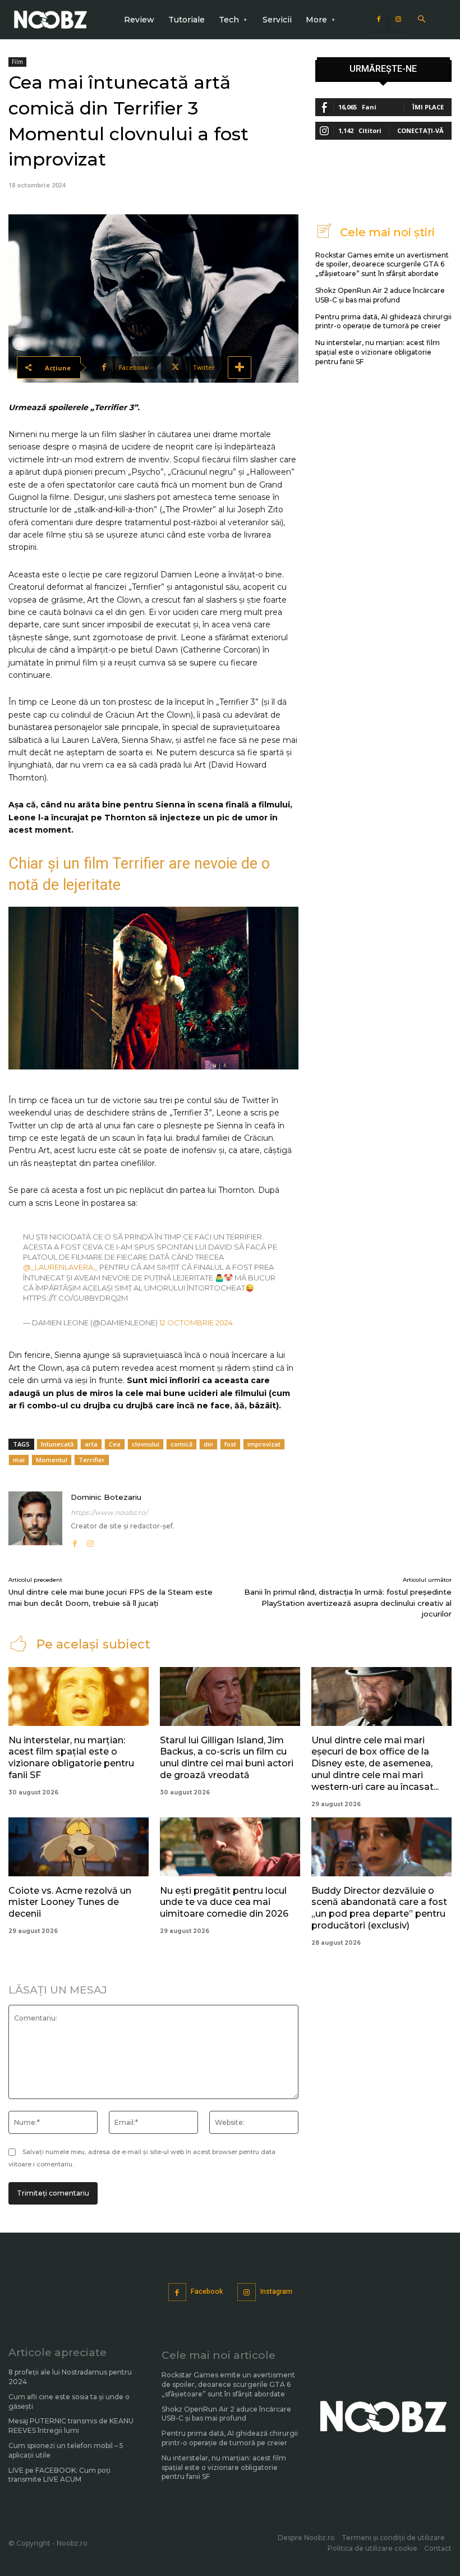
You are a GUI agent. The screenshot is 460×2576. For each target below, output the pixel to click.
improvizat (264, 1444)
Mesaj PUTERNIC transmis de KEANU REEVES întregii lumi (71, 2426)
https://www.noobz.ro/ (109, 1512)
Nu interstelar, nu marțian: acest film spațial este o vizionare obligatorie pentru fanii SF (378, 352)
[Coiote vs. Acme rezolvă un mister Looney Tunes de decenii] (79, 1847)
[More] (240, 368)
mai (19, 1460)
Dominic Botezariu (106, 1497)
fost (230, 1444)
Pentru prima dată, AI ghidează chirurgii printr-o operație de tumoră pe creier (383, 322)
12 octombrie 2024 (196, 1323)
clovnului (146, 1444)
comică (181, 1444)
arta (91, 1444)
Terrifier (92, 1460)
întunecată (57, 1444)
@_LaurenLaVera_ (60, 1267)
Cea (115, 1444)
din (208, 1444)
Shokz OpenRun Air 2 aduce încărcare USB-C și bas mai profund (226, 2414)
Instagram (276, 2292)
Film (17, 62)
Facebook (207, 2292)
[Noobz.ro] (50, 20)
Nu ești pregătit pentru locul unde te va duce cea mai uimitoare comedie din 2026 (224, 1902)
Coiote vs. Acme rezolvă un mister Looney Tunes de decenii (70, 1902)
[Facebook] (379, 20)
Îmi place (428, 107)
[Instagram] (398, 20)
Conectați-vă (420, 130)
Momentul (52, 1460)
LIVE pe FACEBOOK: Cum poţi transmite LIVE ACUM (59, 2475)
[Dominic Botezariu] (35, 1520)
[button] (422, 20)
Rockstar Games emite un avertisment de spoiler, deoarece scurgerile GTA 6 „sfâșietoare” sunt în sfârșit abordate (382, 265)
